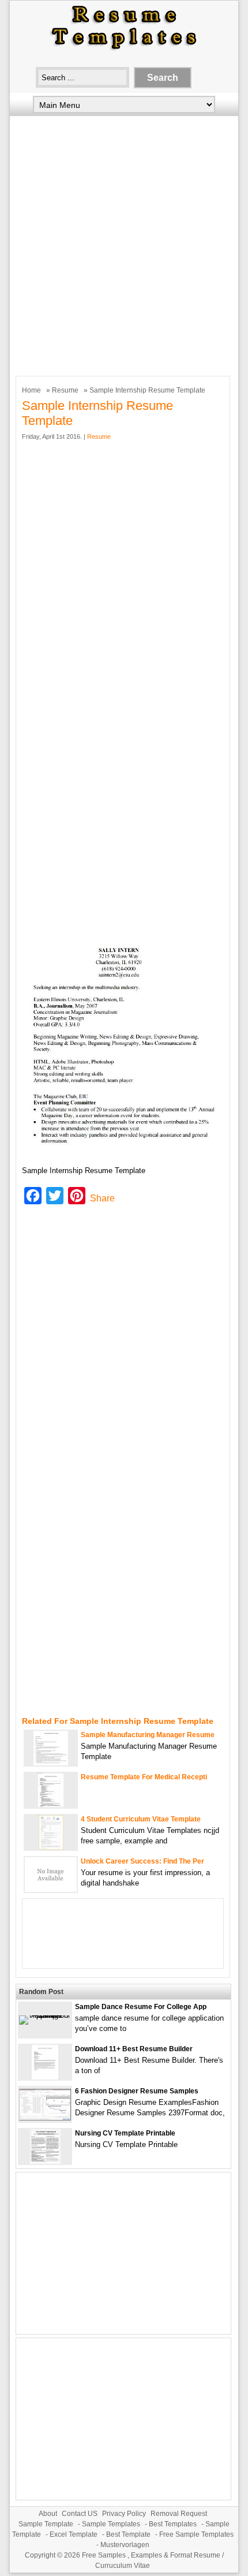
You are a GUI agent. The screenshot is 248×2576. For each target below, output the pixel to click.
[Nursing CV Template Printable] (45, 2161)
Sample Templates (111, 2524)
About (48, 2514)
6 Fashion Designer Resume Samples (137, 2091)
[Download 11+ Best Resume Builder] (45, 2077)
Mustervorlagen (125, 2545)
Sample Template (46, 2524)
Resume (65, 390)
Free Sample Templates (196, 2534)
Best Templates (173, 2524)
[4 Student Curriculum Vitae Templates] (51, 1847)
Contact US (80, 2514)
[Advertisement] (124, 243)
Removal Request (179, 2514)
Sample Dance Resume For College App (141, 2007)
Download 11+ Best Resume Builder (134, 2049)
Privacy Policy (124, 2514)
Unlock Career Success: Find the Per (142, 1861)
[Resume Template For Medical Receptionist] (51, 1805)
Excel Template (74, 2534)
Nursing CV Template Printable (125, 2133)
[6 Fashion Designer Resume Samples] (45, 2118)
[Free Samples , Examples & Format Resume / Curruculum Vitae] (124, 50)
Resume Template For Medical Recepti (144, 1777)
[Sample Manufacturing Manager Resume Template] (51, 1763)
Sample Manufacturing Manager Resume (148, 1735)
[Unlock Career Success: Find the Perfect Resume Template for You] (51, 1889)
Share (102, 1198)
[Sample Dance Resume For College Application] (45, 2015)
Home (31, 390)
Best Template (128, 2534)
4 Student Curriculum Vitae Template (141, 1819)
